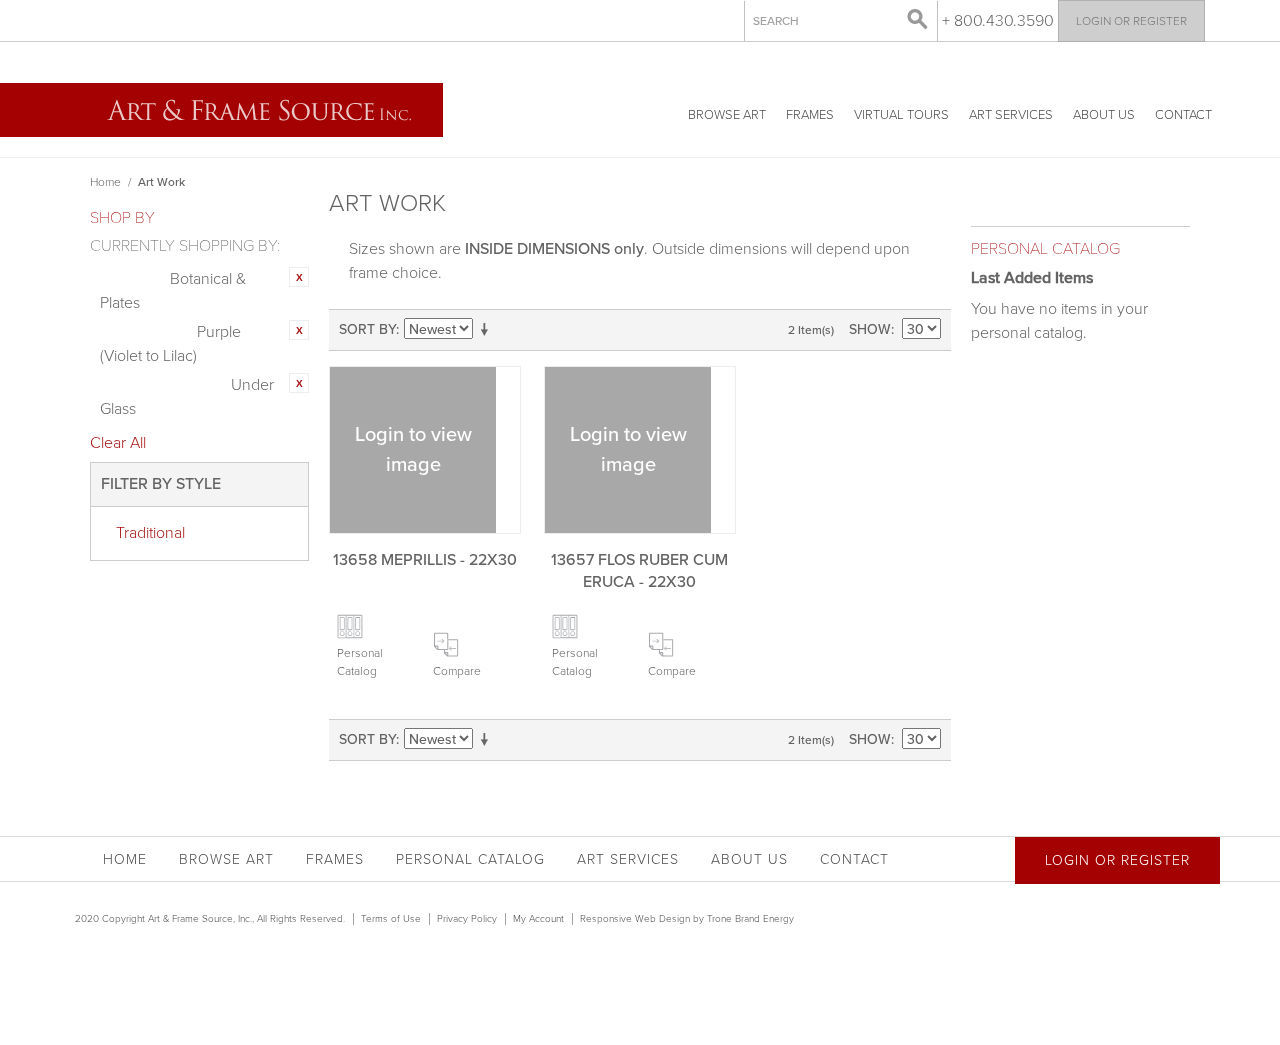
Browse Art (727, 115)
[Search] (918, 20)
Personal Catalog (360, 662)
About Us (1104, 115)
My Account (538, 919)
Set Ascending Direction (488, 330)
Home (105, 182)
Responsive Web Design (635, 919)
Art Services (1011, 115)
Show (870, 329)
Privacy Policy (467, 919)
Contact (1183, 115)
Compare (457, 671)
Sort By (367, 329)
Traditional (150, 533)
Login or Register (1131, 21)
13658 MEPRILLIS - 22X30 (425, 560)
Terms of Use (391, 919)
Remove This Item (299, 277)
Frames (810, 115)
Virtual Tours (901, 115)
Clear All (118, 443)
